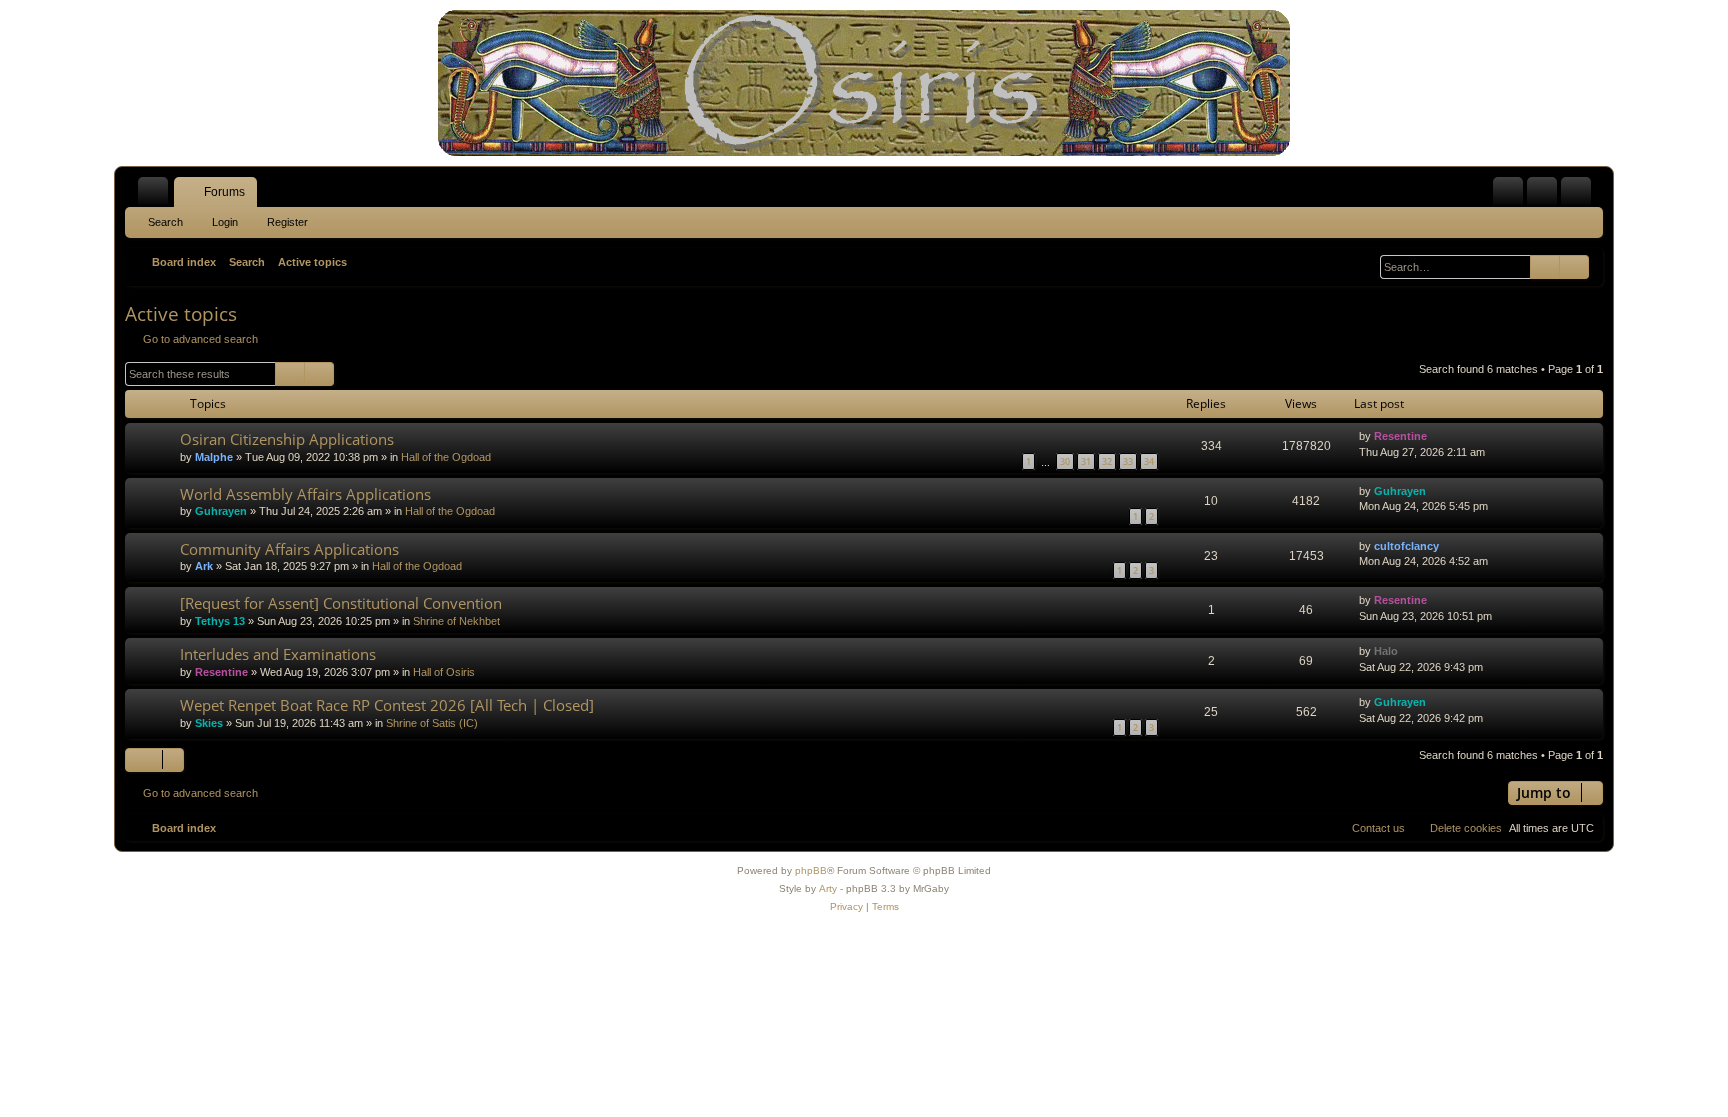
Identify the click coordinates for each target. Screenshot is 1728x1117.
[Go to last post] (1436, 436)
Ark (204, 566)
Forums (224, 192)
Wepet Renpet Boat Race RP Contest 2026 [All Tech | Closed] (387, 705)
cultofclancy (1406, 546)
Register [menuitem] (1580, 196)
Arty (828, 888)
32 (1107, 461)
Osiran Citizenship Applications (287, 439)
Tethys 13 (220, 621)
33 (1128, 461)
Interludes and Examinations (278, 654)
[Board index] (864, 83)
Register (287, 222)
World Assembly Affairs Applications (305, 494)
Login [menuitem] (1546, 196)
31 (1086, 461)
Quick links (157, 196)
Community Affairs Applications (289, 549)
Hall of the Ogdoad (446, 457)
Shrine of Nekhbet (456, 621)
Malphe (214, 457)
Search (165, 222)
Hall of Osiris (444, 672)
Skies (209, 723)
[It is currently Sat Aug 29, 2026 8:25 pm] (1365, 262)
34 (1149, 461)
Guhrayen (221, 511)
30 (1065, 461)
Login (225, 222)
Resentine (1400, 436)
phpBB (811, 870)
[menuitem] (1508, 192)
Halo (1386, 651)
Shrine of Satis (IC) (432, 723)
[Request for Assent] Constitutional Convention (341, 603)
